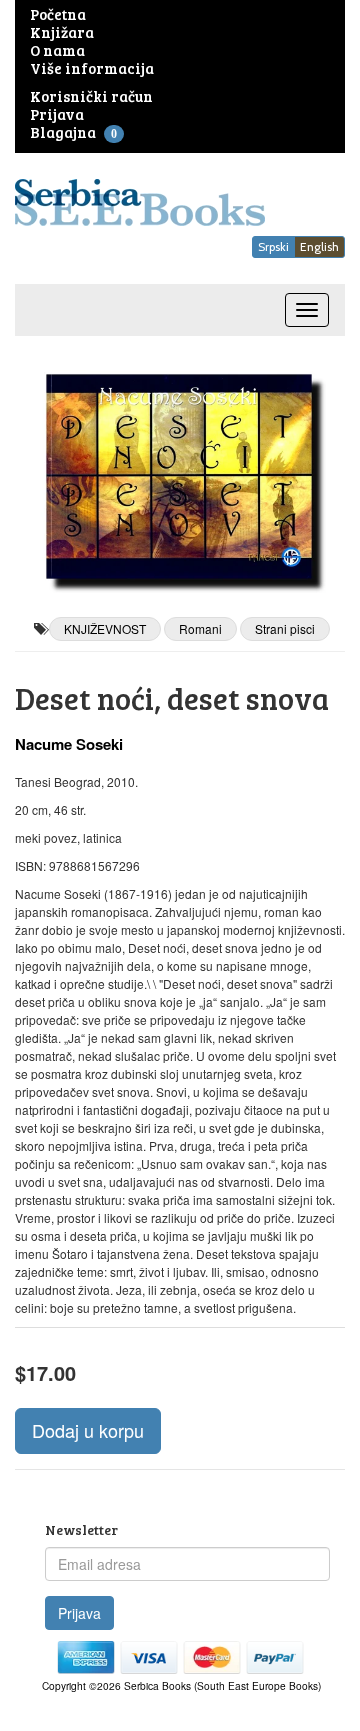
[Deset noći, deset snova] (180, 476)
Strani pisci (285, 628)
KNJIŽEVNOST (105, 628)
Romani (200, 628)
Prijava (79, 1613)
